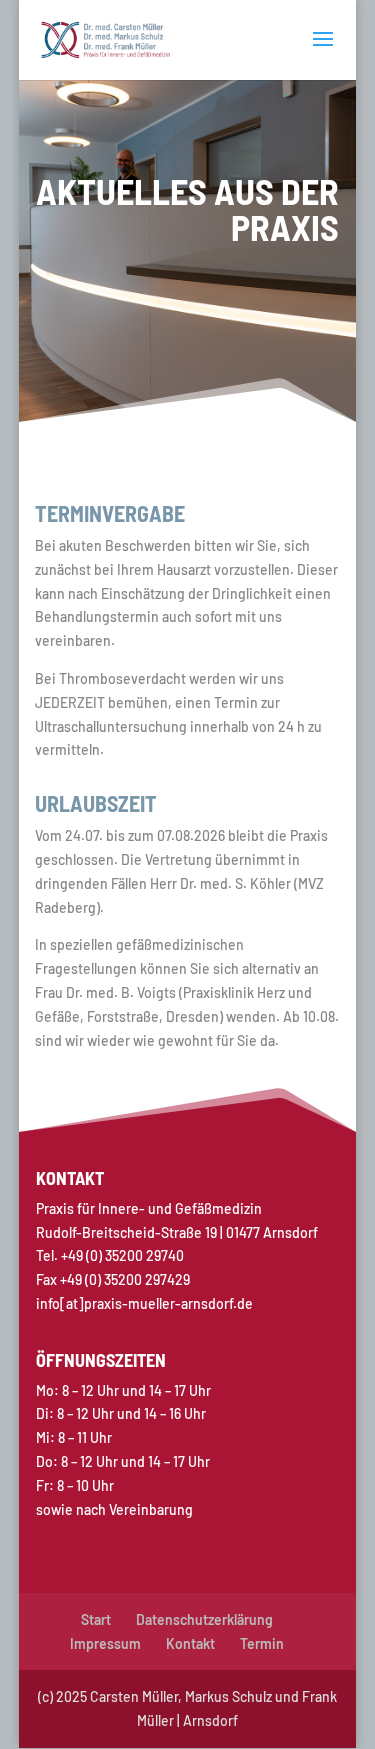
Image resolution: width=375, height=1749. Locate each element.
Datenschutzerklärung (204, 1619)
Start (96, 1619)
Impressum (105, 1643)
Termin (262, 1643)
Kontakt (190, 1643)
